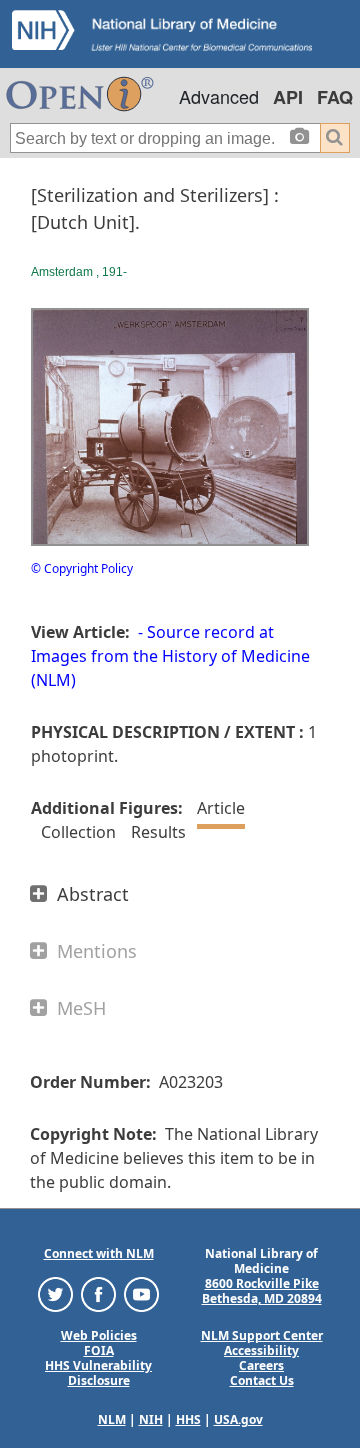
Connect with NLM (99, 1253)
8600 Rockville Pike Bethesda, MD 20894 (262, 1291)
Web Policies (99, 1335)
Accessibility (261, 1350)
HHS (188, 1419)
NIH (151, 1419)
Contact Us (262, 1380)
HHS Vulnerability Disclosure (98, 1373)
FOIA (99, 1350)
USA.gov (238, 1419)
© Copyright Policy (82, 568)
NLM (112, 1419)
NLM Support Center (262, 1335)
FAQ (335, 97)
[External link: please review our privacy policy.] (55, 1293)
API (288, 97)
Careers (261, 1365)
